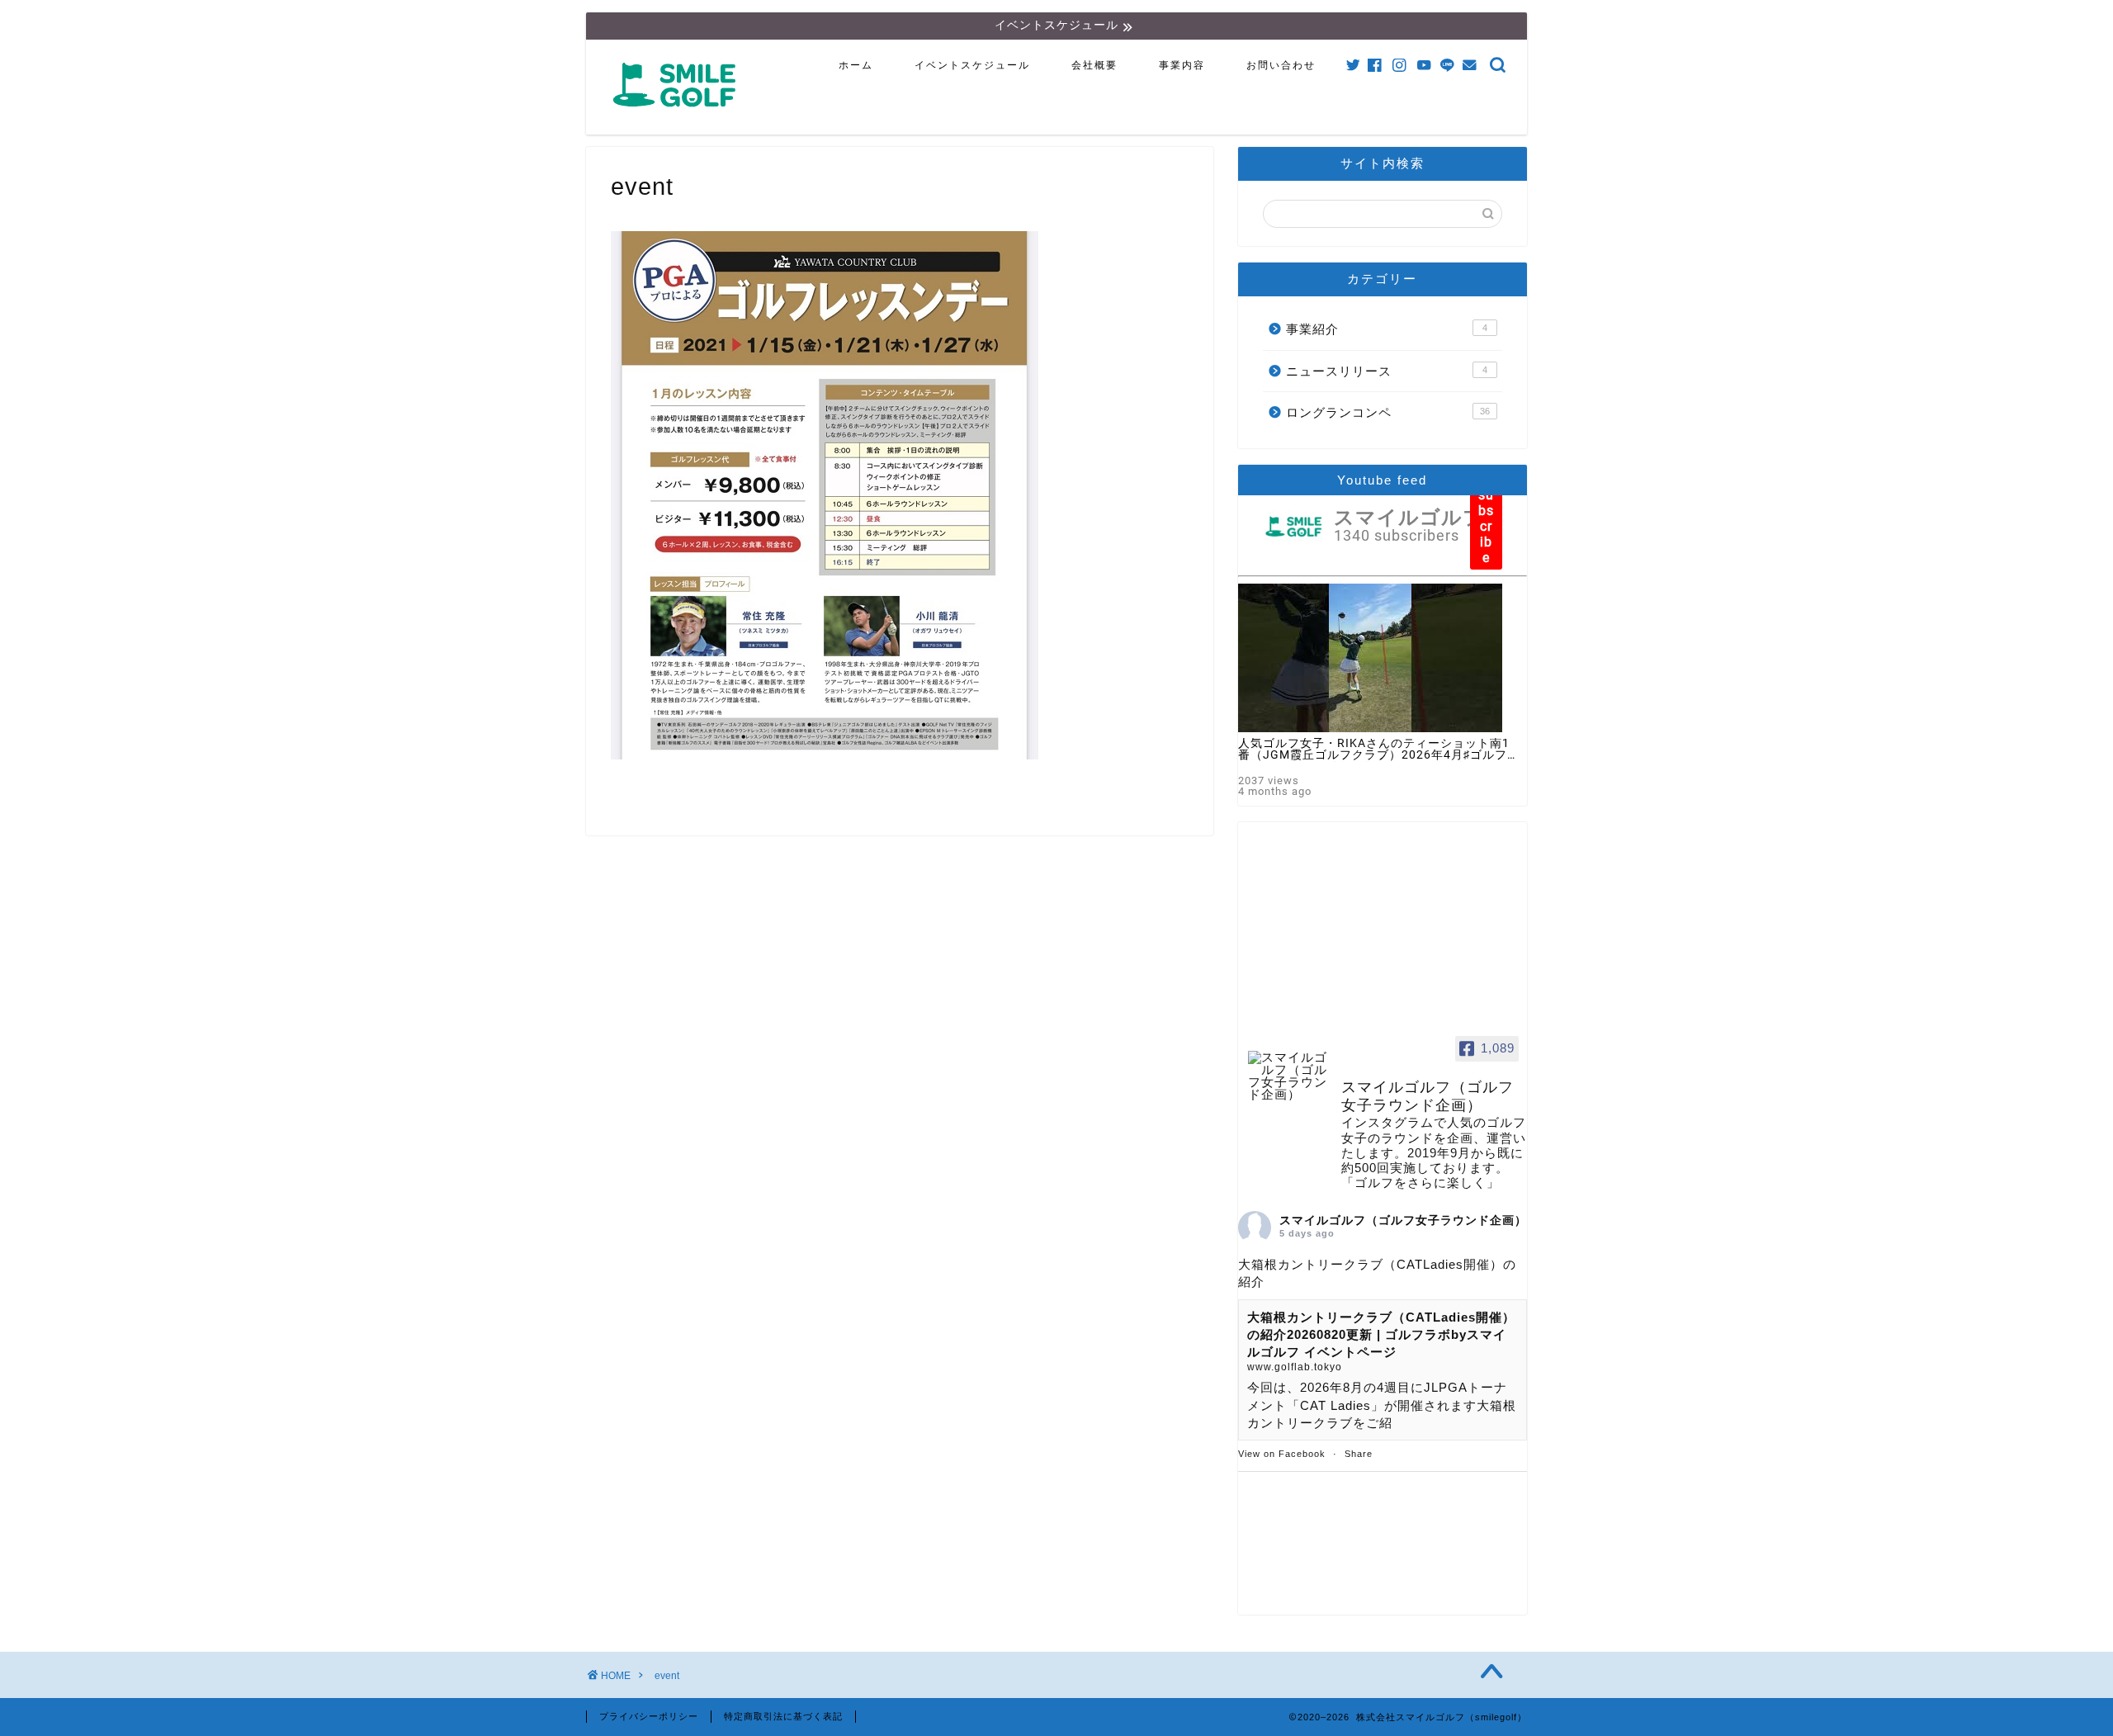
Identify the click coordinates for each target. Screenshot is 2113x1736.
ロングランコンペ (1388, 412)
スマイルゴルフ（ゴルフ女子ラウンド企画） (1403, 1220)
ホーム (856, 65)
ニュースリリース (1387, 371)
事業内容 (1182, 65)
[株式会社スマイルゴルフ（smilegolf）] (678, 116)
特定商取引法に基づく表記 (783, 1716)
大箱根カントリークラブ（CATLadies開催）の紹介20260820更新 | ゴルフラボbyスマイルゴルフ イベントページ (1381, 1335)
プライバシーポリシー (649, 1716)
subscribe (1486, 526)
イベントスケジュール (972, 65)
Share (1359, 1454)
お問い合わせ (1281, 65)
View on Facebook (1282, 1454)
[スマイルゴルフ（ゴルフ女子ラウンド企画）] (1288, 1076)
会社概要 (1094, 65)
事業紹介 (1387, 329)
